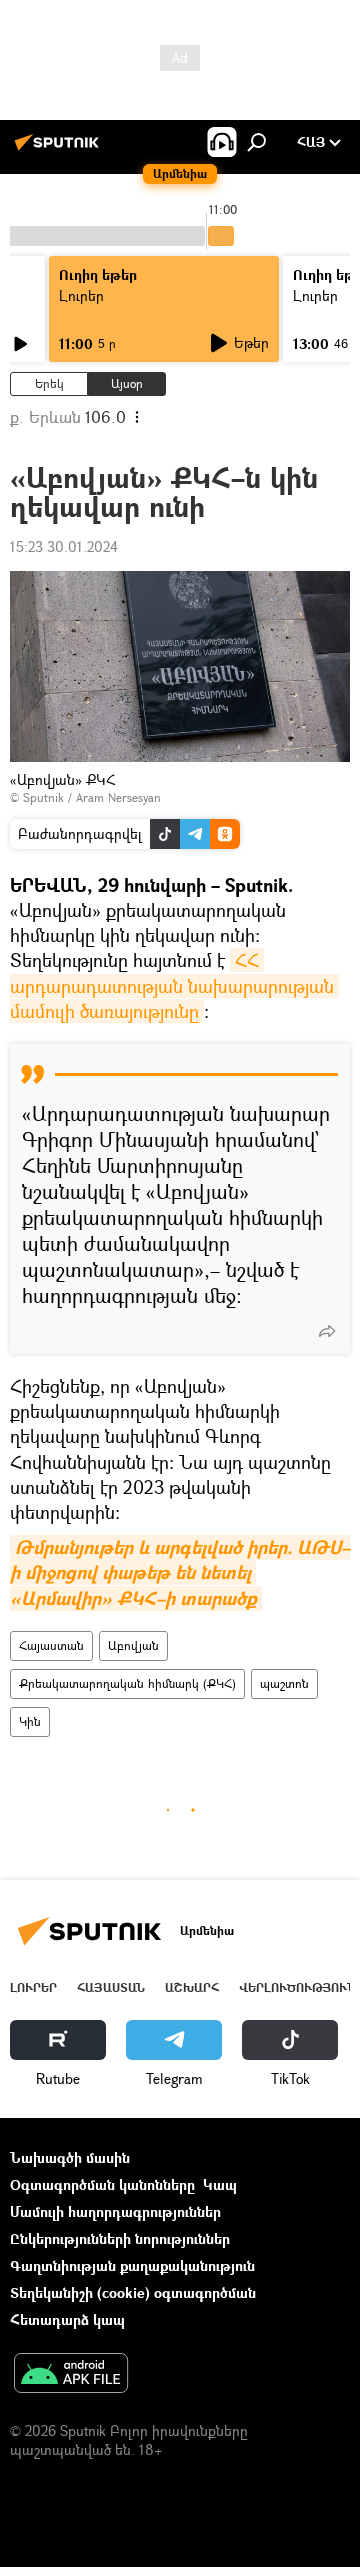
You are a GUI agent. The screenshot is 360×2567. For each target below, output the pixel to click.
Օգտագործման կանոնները (102, 2184)
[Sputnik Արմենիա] (60, 149)
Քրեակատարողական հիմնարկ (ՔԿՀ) (127, 1683)
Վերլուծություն (297, 1987)
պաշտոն (284, 1683)
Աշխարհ (192, 1987)
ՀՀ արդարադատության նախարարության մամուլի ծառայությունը (174, 985)
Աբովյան (133, 1645)
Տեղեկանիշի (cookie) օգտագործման (133, 2292)
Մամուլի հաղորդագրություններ (115, 2211)
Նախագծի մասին (70, 2157)
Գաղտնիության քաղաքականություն (132, 2265)
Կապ (220, 2184)
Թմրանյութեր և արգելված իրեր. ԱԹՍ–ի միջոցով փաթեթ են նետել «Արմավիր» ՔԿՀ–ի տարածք (180, 1572)
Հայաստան (51, 1645)
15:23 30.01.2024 (64, 546)
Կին (30, 1721)
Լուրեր (81, 295)
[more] (327, 1331)
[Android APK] (71, 2375)
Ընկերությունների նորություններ (120, 2238)
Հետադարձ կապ (67, 2319)
